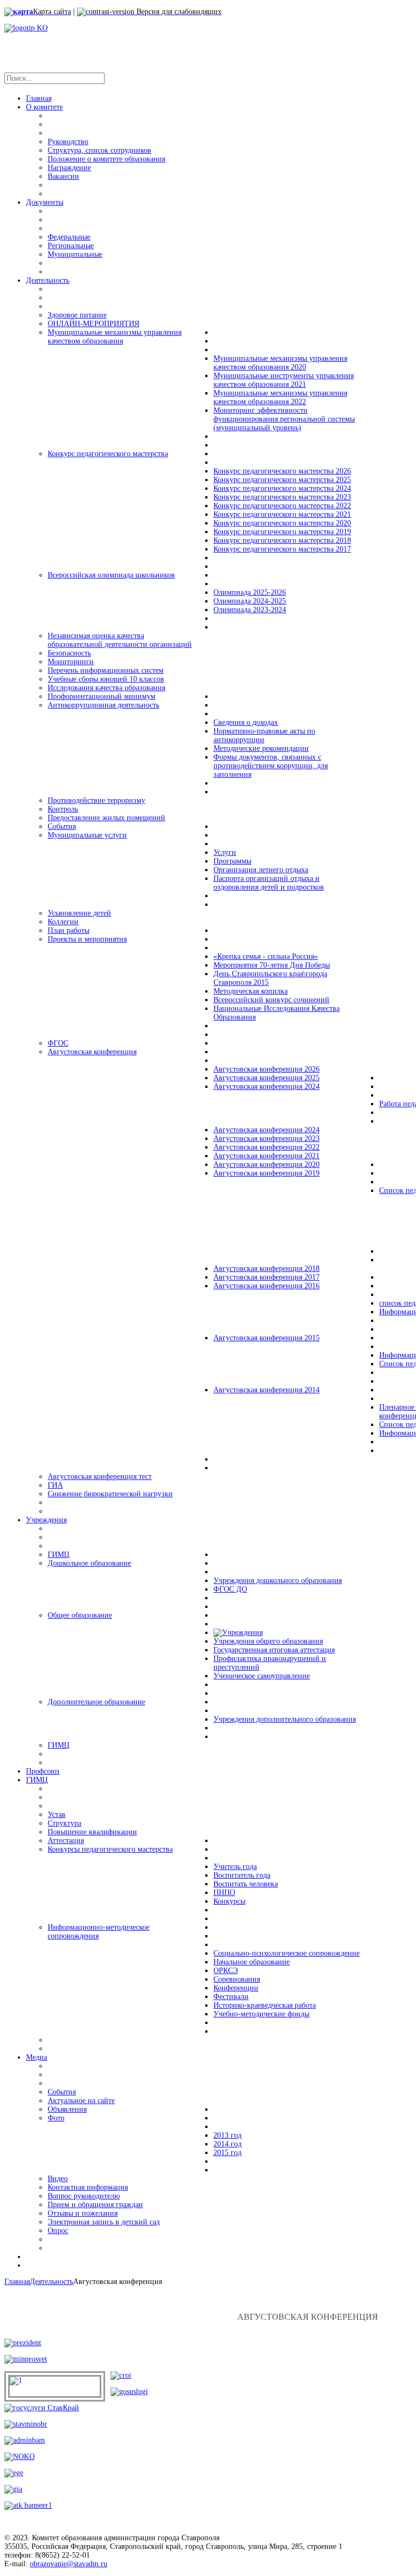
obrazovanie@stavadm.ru (69, 2564)
